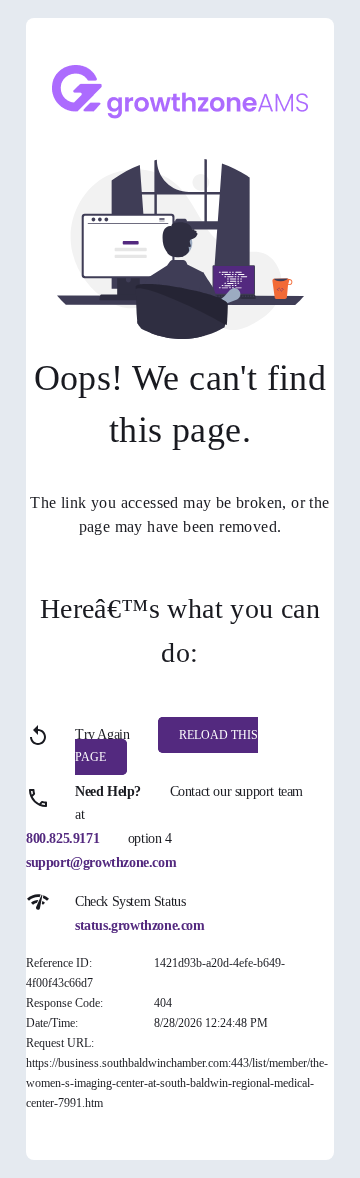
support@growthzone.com (101, 862)
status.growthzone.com (140, 925)
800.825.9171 (62, 838)
